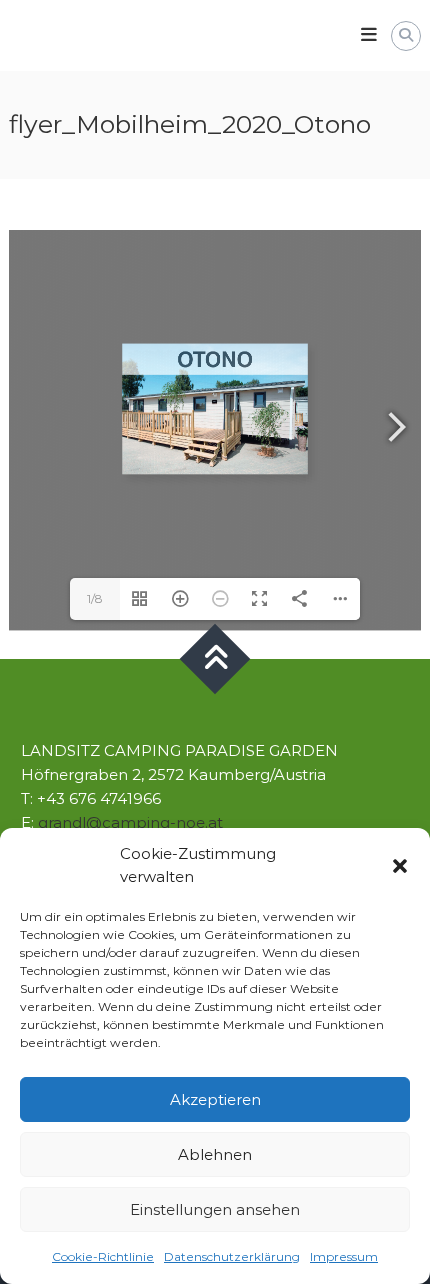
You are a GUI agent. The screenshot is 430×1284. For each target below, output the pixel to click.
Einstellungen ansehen (215, 1209)
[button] (400, 866)
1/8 (95, 598)
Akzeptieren (215, 1099)
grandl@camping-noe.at (130, 822)
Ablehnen (215, 1154)
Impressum (344, 1256)
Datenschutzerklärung (232, 1256)
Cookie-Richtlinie (103, 1256)
